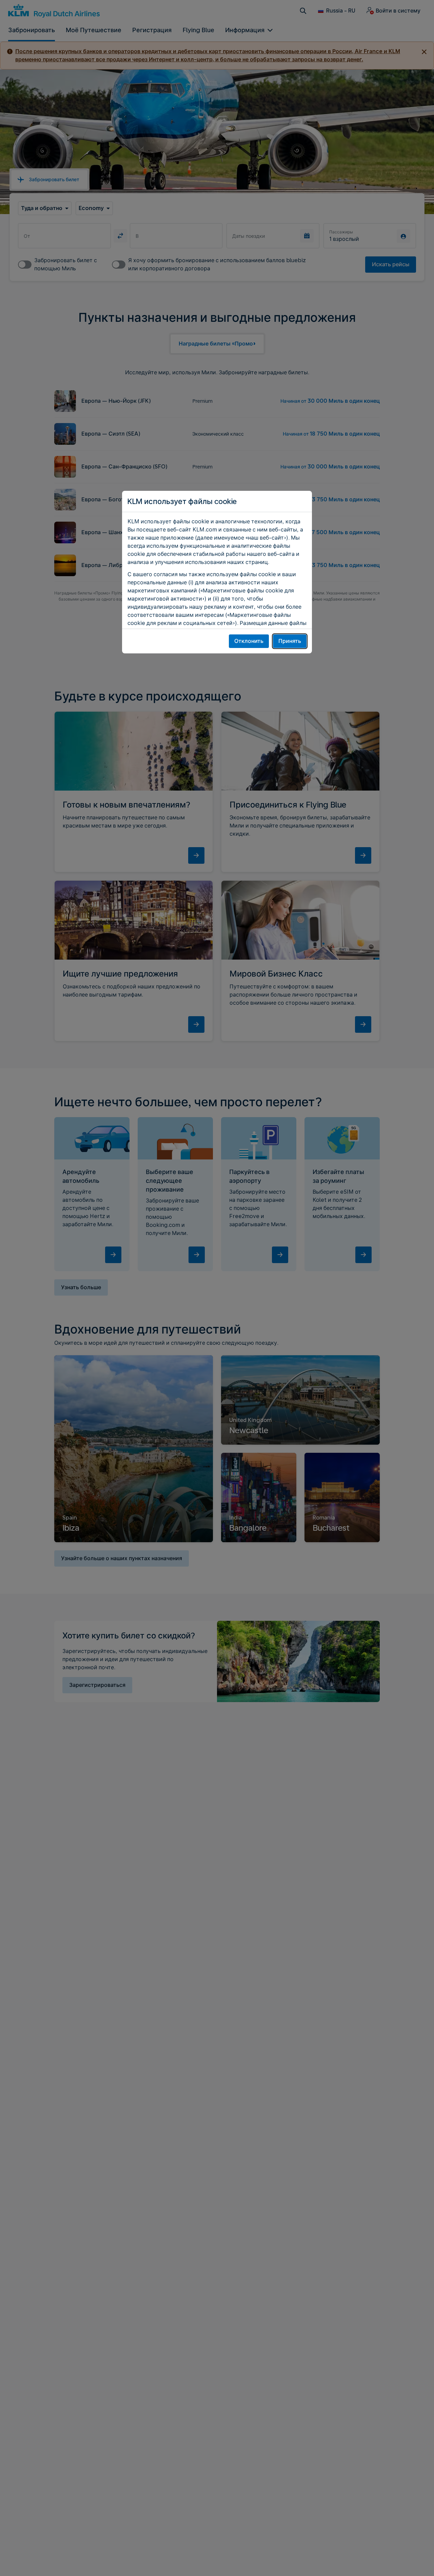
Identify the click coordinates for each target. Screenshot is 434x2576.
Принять (290, 641)
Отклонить (249, 641)
